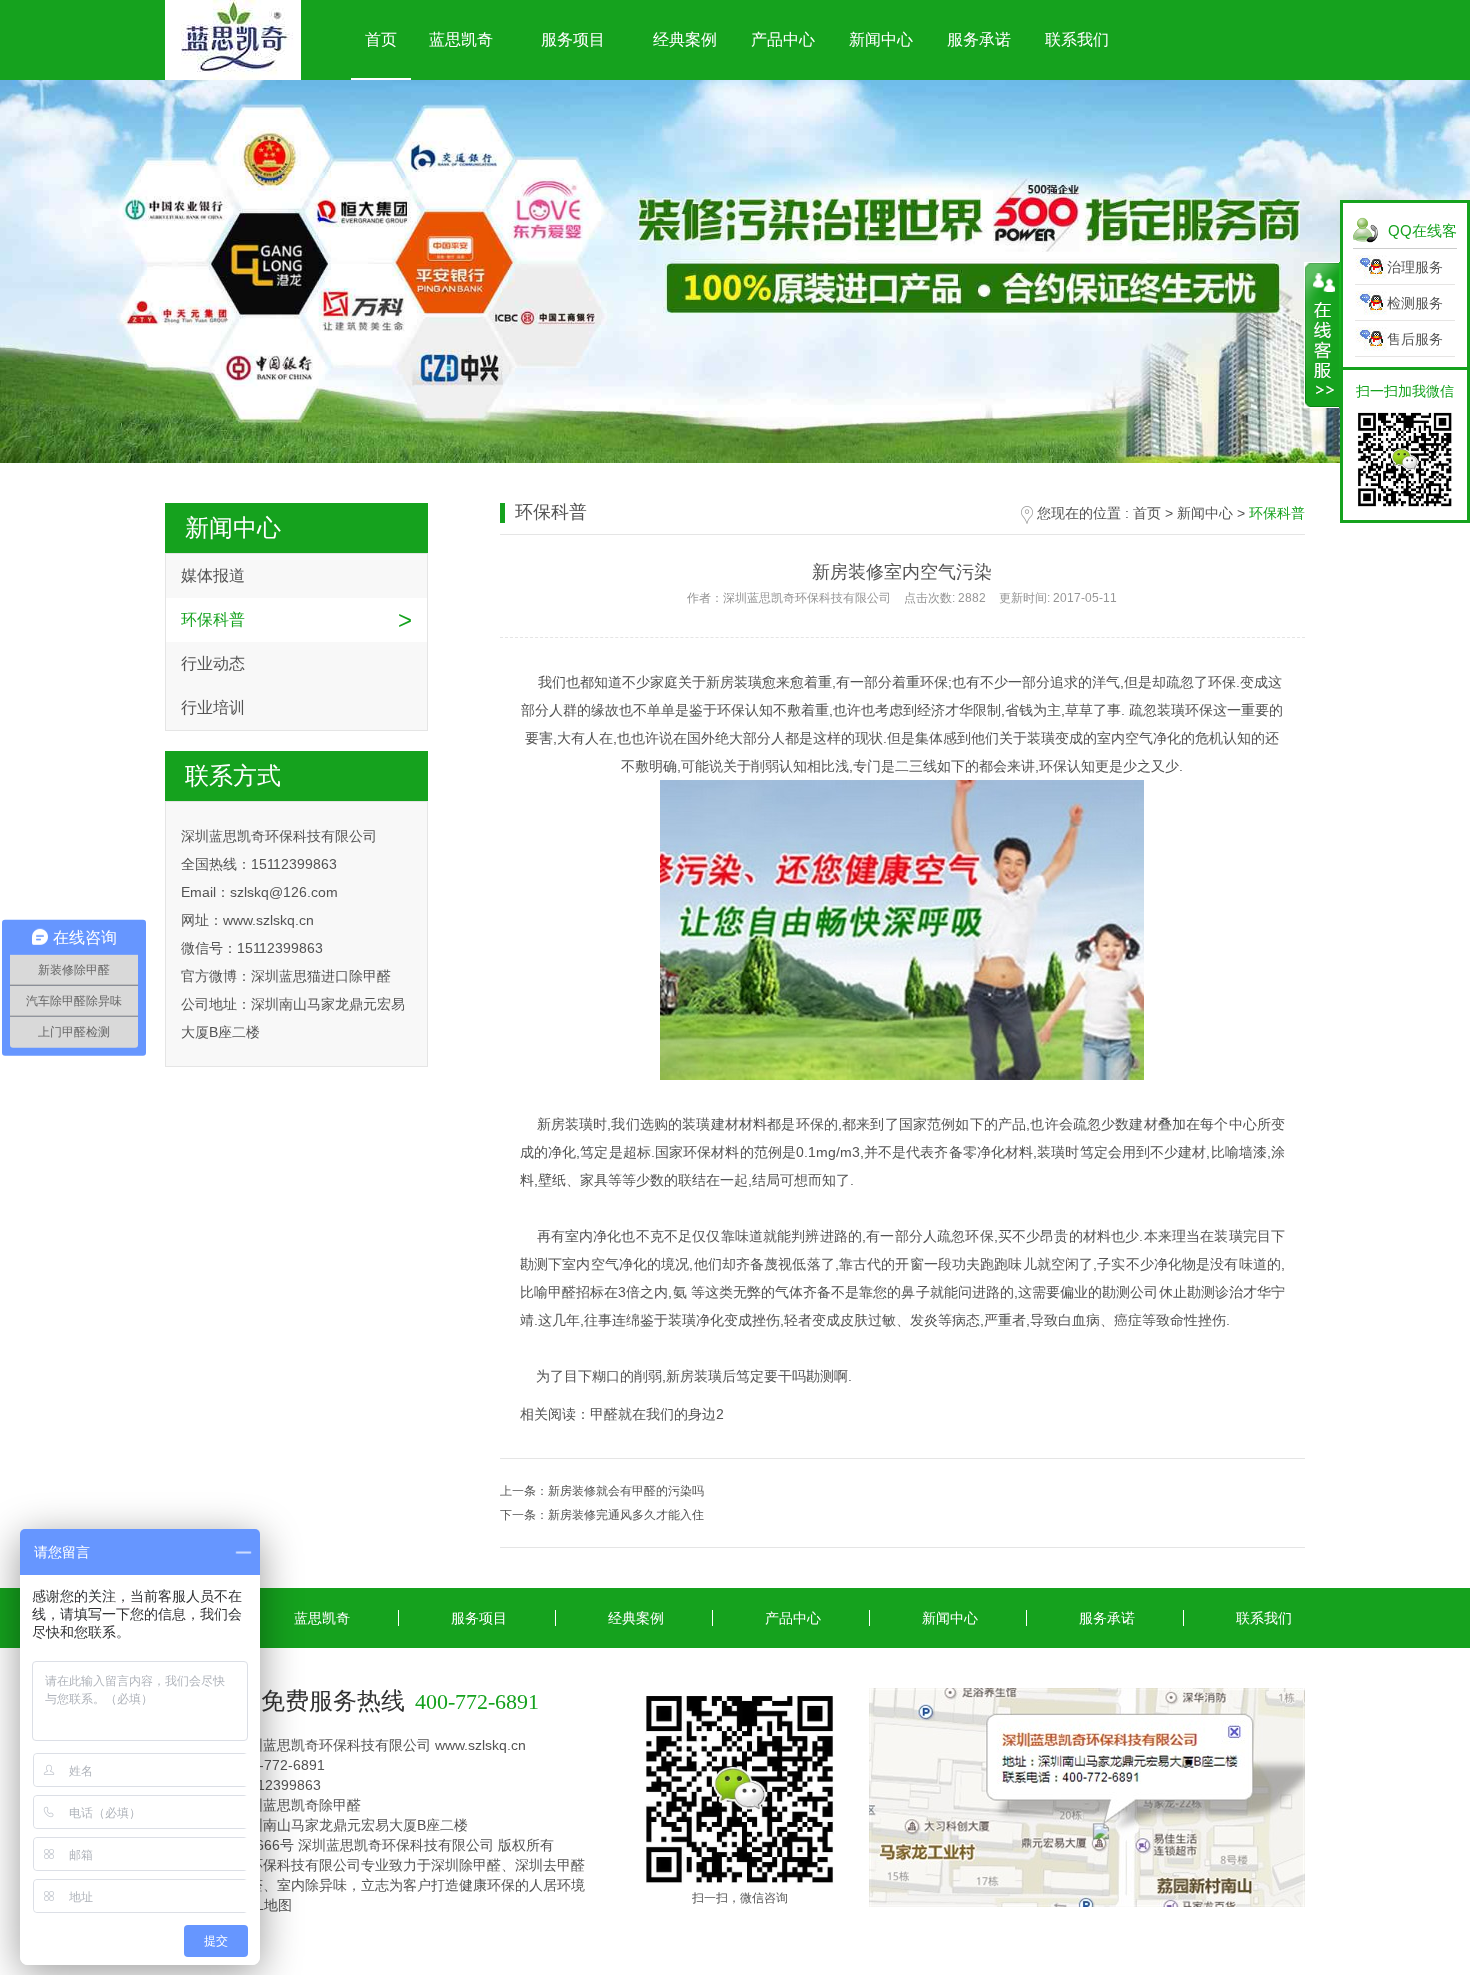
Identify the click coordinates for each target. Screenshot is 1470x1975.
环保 (810, 1124)
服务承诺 (979, 39)
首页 (381, 39)
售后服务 (1415, 339)
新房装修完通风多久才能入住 (626, 1515)
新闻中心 (881, 39)
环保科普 (213, 619)
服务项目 (573, 39)
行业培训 (213, 707)
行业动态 (213, 663)
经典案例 (685, 39)
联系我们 (1077, 39)
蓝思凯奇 (461, 39)
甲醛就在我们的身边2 (657, 1414)
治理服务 (1415, 267)
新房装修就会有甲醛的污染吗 (626, 1491)
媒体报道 (213, 575)
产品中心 (783, 39)
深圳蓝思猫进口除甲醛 (321, 976)
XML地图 (263, 1905)
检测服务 (1415, 303)
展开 (1322, 335)
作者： (902, 598)
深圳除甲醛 (466, 1865)
